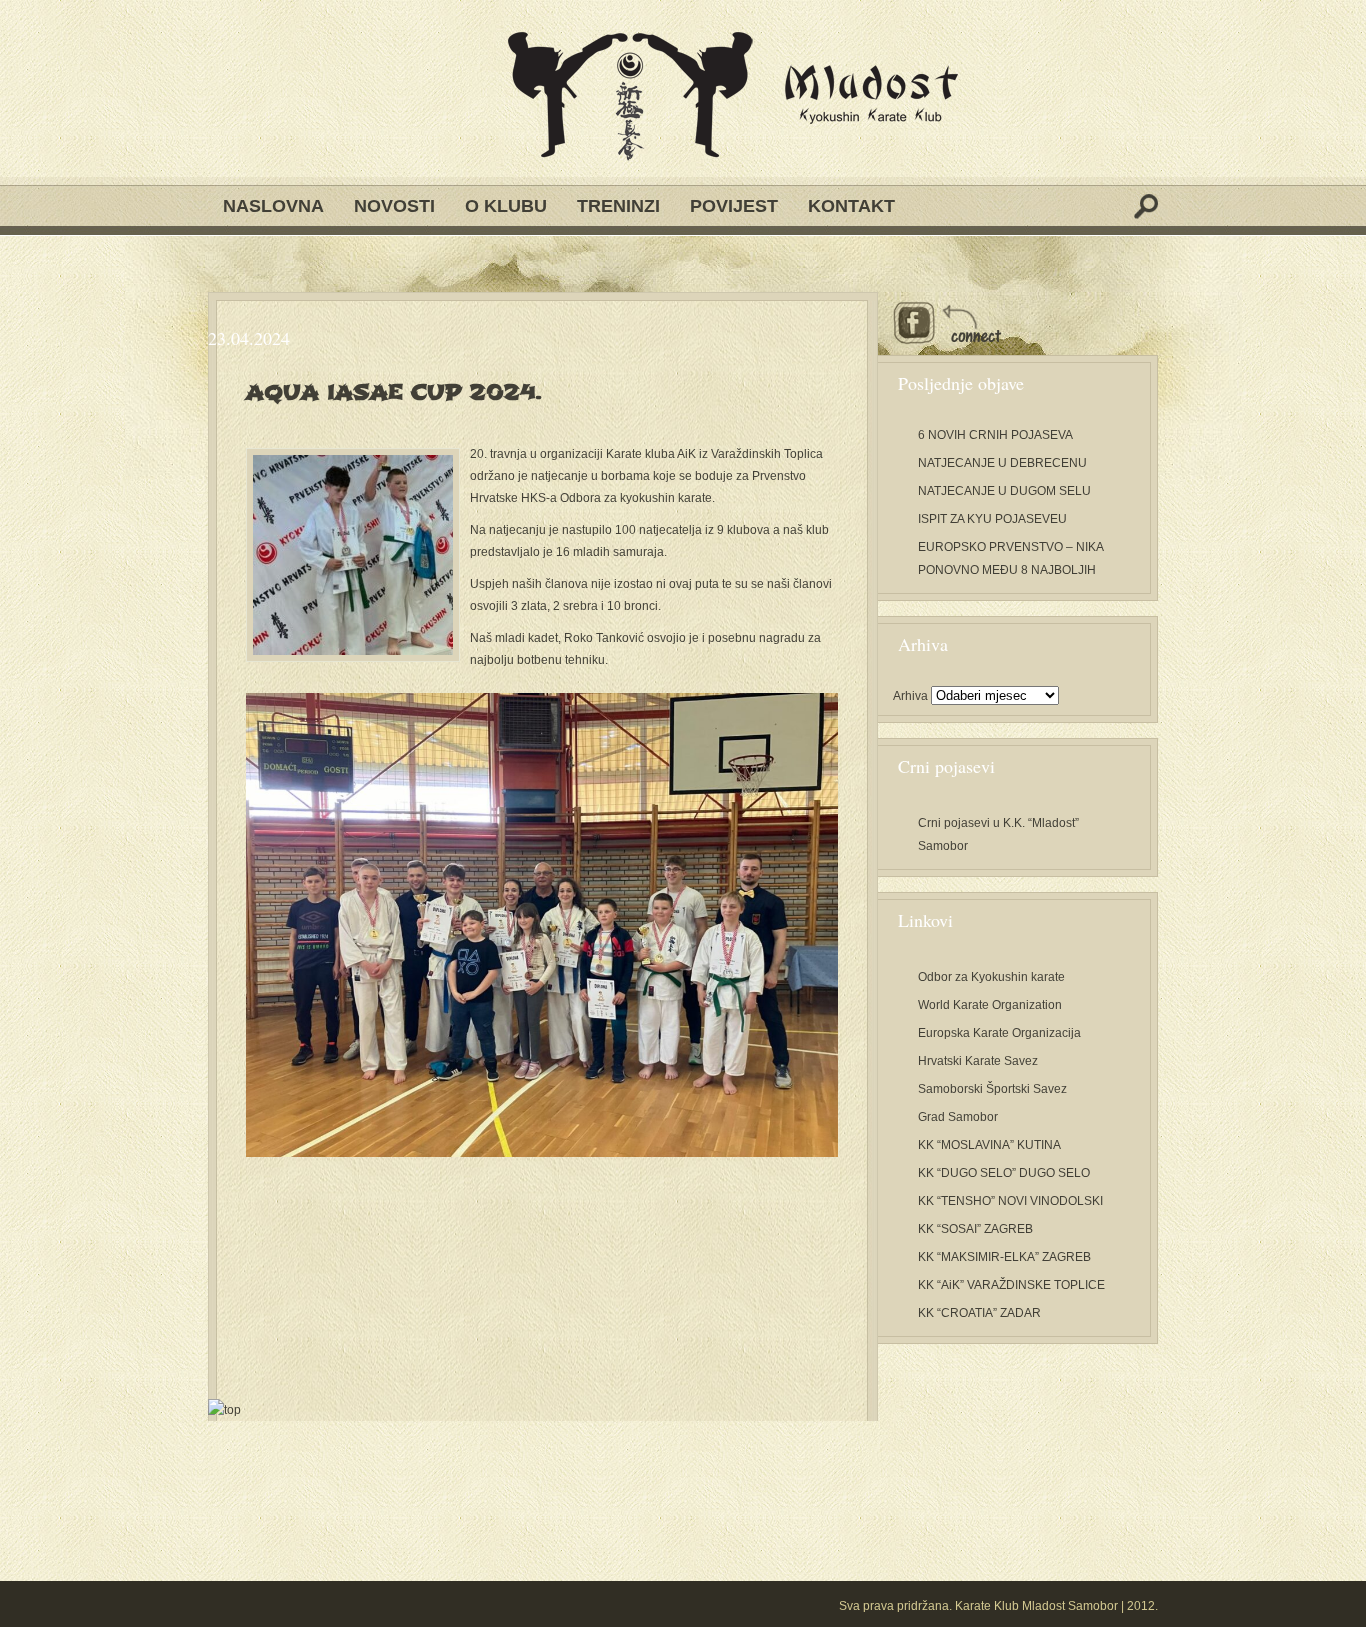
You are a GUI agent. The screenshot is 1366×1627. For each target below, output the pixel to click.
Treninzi (618, 206)
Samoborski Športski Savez (992, 1089)
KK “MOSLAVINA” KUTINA (989, 1145)
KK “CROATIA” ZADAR (979, 1313)
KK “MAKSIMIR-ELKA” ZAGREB (1004, 1257)
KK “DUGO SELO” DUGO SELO (1004, 1173)
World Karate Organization (990, 1005)
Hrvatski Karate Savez (978, 1061)
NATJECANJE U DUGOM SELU (1004, 491)
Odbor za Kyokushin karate (991, 977)
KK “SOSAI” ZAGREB (975, 1229)
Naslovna (273, 206)
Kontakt (851, 206)
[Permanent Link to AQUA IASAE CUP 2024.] (353, 555)
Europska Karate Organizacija (999, 1033)
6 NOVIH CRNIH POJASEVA (995, 435)
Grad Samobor (958, 1117)
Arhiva (910, 696)
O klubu (506, 206)
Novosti (394, 206)
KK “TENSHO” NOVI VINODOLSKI (1010, 1201)
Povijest (734, 206)
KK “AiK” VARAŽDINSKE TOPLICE (1011, 1285)
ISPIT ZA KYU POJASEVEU (992, 519)
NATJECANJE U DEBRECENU (1002, 463)
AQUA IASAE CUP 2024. (394, 392)
